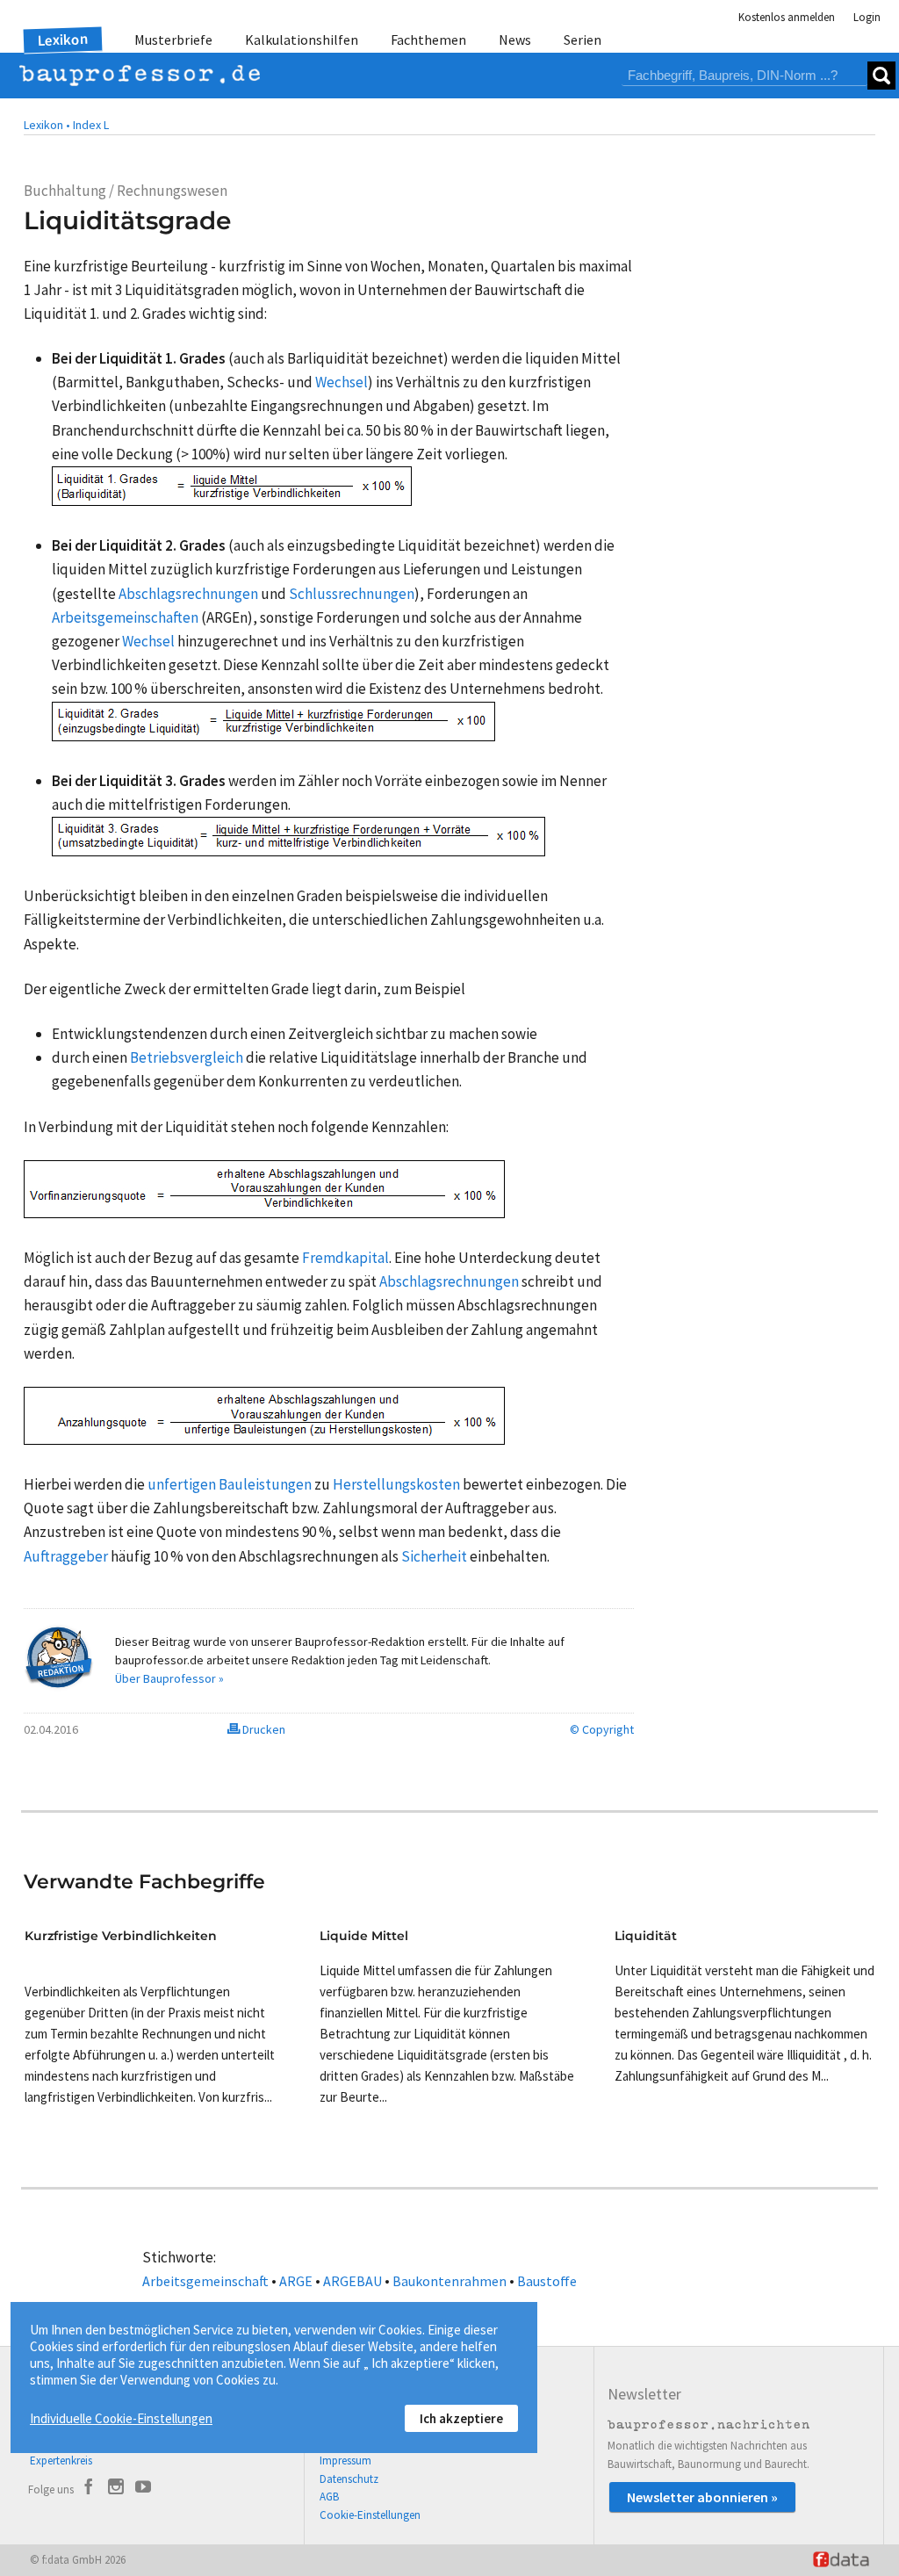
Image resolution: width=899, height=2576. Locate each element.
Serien (583, 40)
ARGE (296, 2281)
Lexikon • (47, 125)
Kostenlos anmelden (787, 17)
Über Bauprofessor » (169, 1678)
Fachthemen (428, 40)
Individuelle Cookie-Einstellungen (121, 2418)
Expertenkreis (61, 2461)
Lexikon (63, 40)
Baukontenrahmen (449, 2281)
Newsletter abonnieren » (702, 2497)
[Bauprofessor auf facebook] (89, 2489)
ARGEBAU (352, 2281)
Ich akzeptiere (461, 2418)
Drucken (263, 1729)
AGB (329, 2497)
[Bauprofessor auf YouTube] (143, 2489)
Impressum (345, 2461)
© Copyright (602, 1729)
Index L (91, 125)
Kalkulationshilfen (302, 40)
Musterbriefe (173, 40)
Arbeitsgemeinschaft (205, 2281)
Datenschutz (349, 2479)
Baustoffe (547, 2281)
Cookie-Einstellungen (370, 2515)
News (515, 40)
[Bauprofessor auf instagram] (116, 2489)
